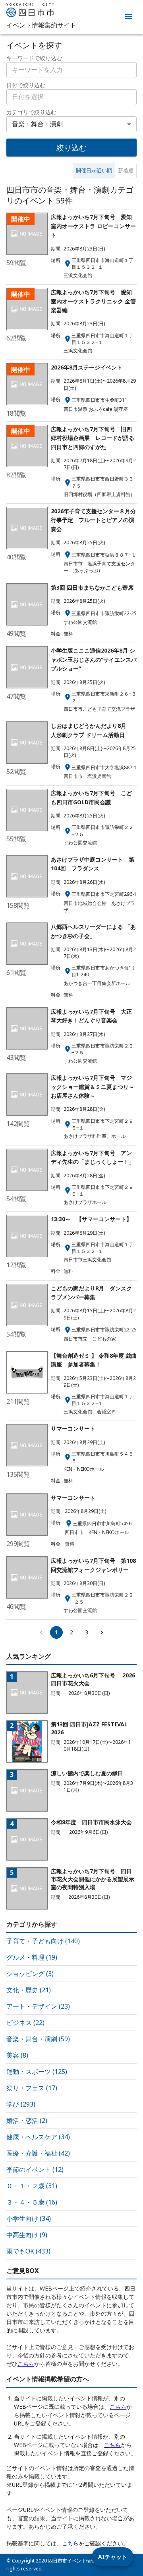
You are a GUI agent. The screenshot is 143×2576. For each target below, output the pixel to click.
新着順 (126, 170)
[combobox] (71, 97)
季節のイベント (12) (35, 2169)
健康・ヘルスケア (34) (38, 2137)
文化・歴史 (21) (29, 1990)
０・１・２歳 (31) (32, 2186)
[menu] (129, 17)
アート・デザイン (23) (38, 2006)
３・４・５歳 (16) (32, 2202)
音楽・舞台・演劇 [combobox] (37, 124)
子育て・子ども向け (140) (43, 1941)
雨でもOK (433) (28, 2251)
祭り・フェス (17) (32, 2088)
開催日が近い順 (94, 170)
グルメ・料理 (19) (32, 1957)
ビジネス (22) (25, 2023)
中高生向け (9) (27, 2235)
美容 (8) (17, 2055)
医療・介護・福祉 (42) (38, 2153)
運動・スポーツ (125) (37, 2072)
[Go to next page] (102, 1632)
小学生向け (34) (29, 2218)
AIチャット (113, 2557)
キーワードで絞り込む (34, 58)
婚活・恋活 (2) (27, 2121)
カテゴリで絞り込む (31, 112)
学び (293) (21, 2104)
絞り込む (71, 148)
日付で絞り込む (26, 85)
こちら (26, 2364)
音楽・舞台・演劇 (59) (38, 2039)
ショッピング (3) (30, 1974)
